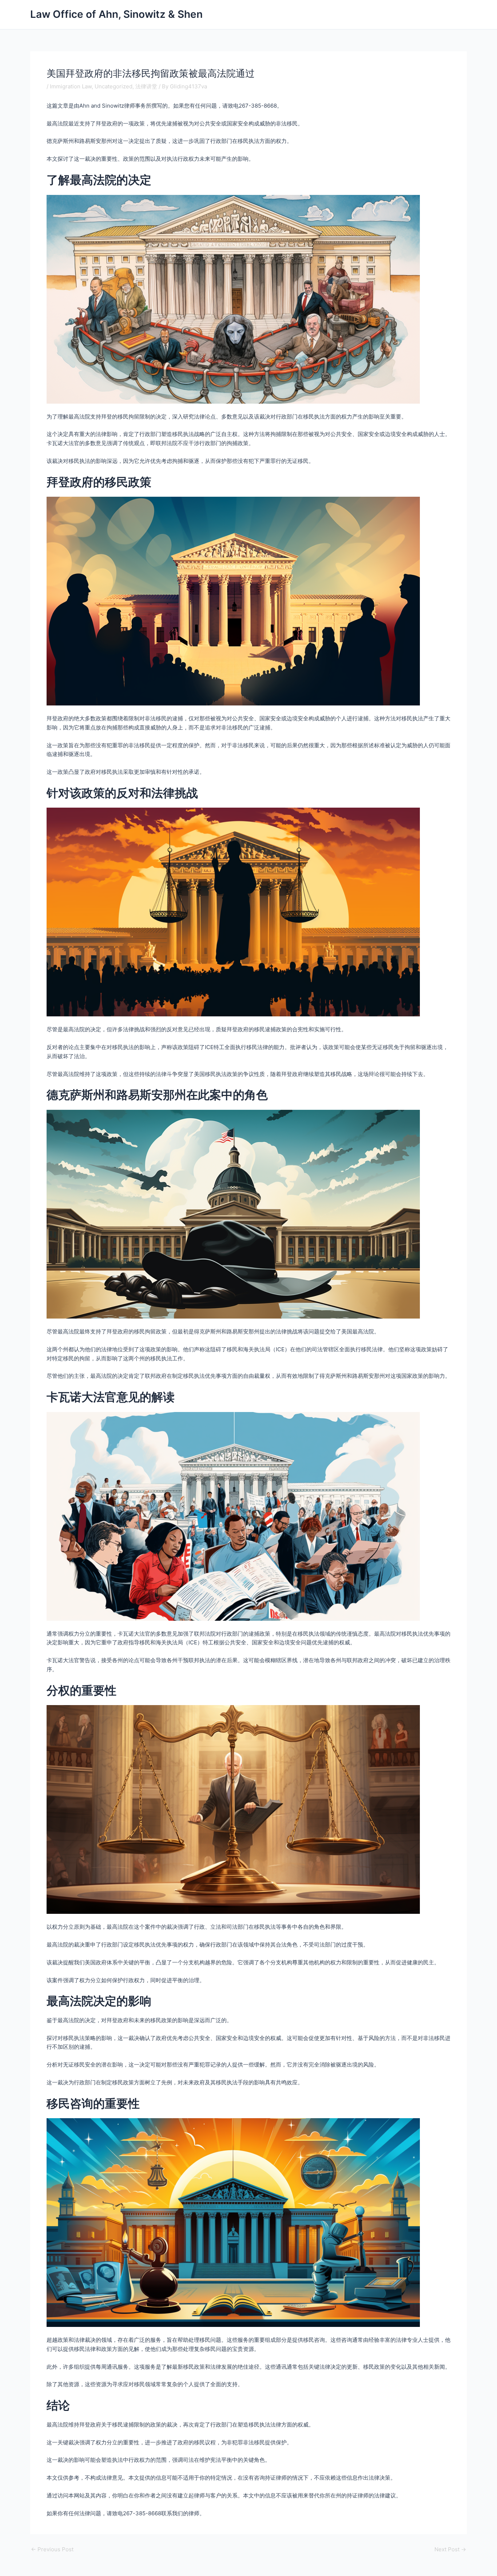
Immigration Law (71, 86)
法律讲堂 (146, 86)
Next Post (450, 2549)
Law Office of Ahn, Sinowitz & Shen (116, 14)
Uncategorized (114, 86)
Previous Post (52, 2549)
